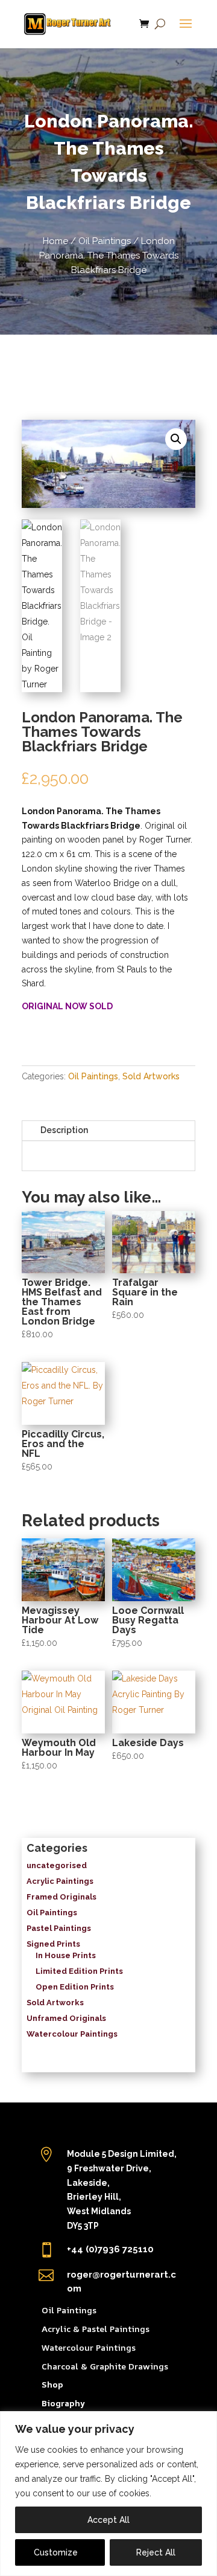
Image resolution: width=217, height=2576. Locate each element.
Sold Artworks (151, 1076)
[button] (176, 439)
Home (55, 241)
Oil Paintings (105, 241)
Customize (56, 2552)
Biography (63, 2403)
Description (64, 1130)
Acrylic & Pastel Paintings (96, 2329)
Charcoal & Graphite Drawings (105, 2366)
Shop (52, 2384)
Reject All (156, 2552)
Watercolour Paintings (89, 2347)
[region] (108, 2494)
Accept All (108, 2520)
